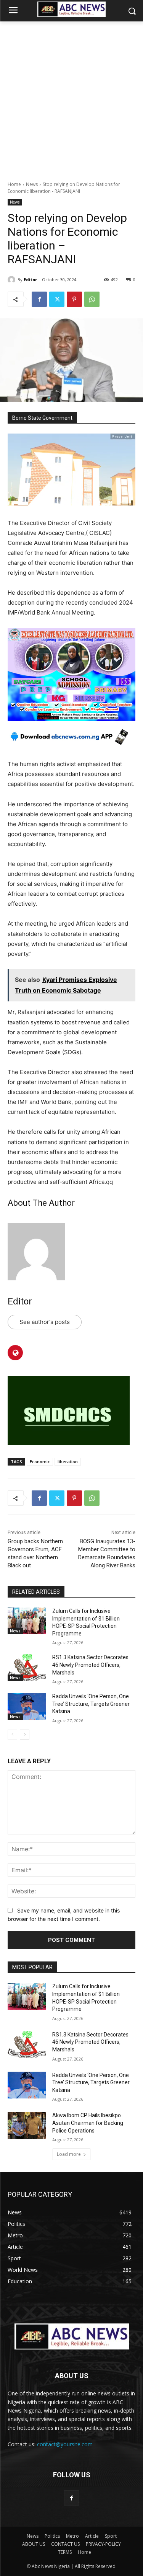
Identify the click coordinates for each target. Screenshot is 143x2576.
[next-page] (25, 1735)
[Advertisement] (71, 97)
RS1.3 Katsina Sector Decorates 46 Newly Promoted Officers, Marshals (90, 1665)
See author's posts (45, 1322)
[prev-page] (12, 1735)
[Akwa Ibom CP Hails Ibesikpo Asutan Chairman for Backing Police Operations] (27, 2125)
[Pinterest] (74, 299)
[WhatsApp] (92, 299)
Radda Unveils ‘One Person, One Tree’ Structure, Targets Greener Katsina (91, 1704)
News (32, 184)
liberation (68, 1462)
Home (14, 184)
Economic (40, 1462)
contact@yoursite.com (65, 2444)
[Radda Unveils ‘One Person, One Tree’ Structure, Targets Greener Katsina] (27, 1706)
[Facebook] (39, 299)
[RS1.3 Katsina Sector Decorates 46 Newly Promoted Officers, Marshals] (27, 1667)
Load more (69, 2154)
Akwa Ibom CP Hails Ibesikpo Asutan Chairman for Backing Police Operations (88, 2123)
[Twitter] (57, 299)
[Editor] (13, 280)
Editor (30, 280)
